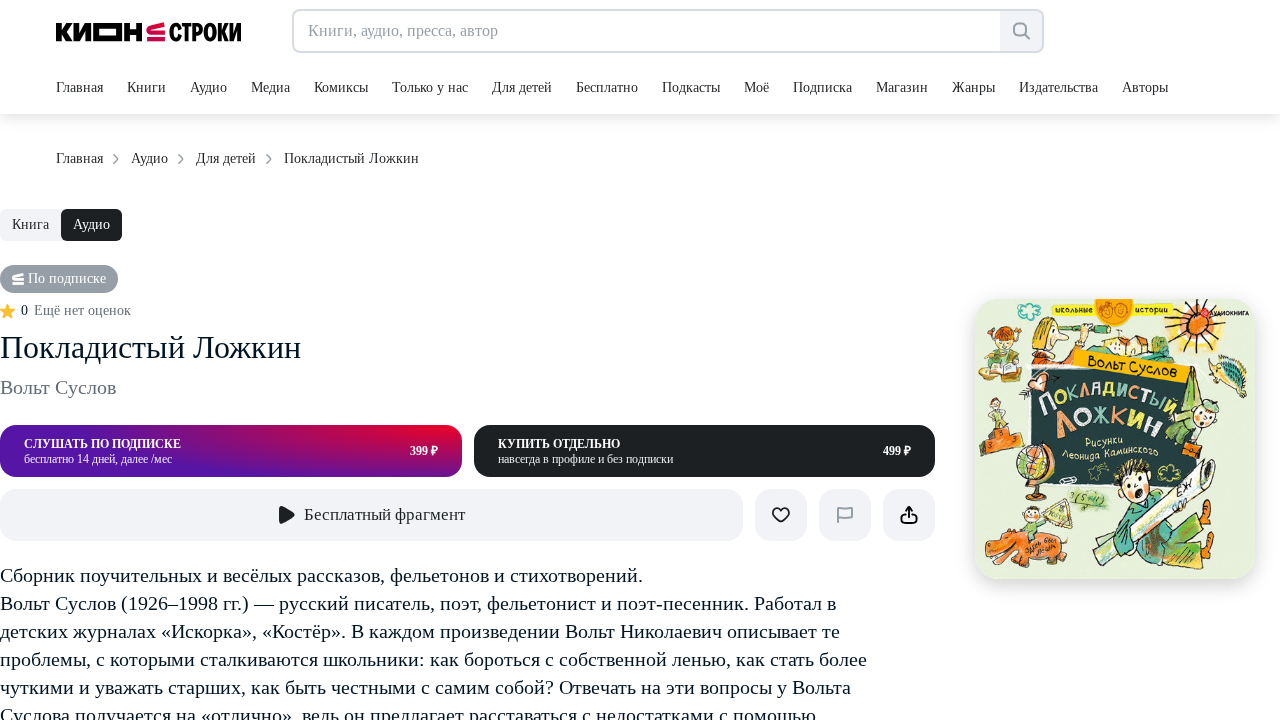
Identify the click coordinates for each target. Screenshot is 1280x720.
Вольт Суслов (58, 387)
